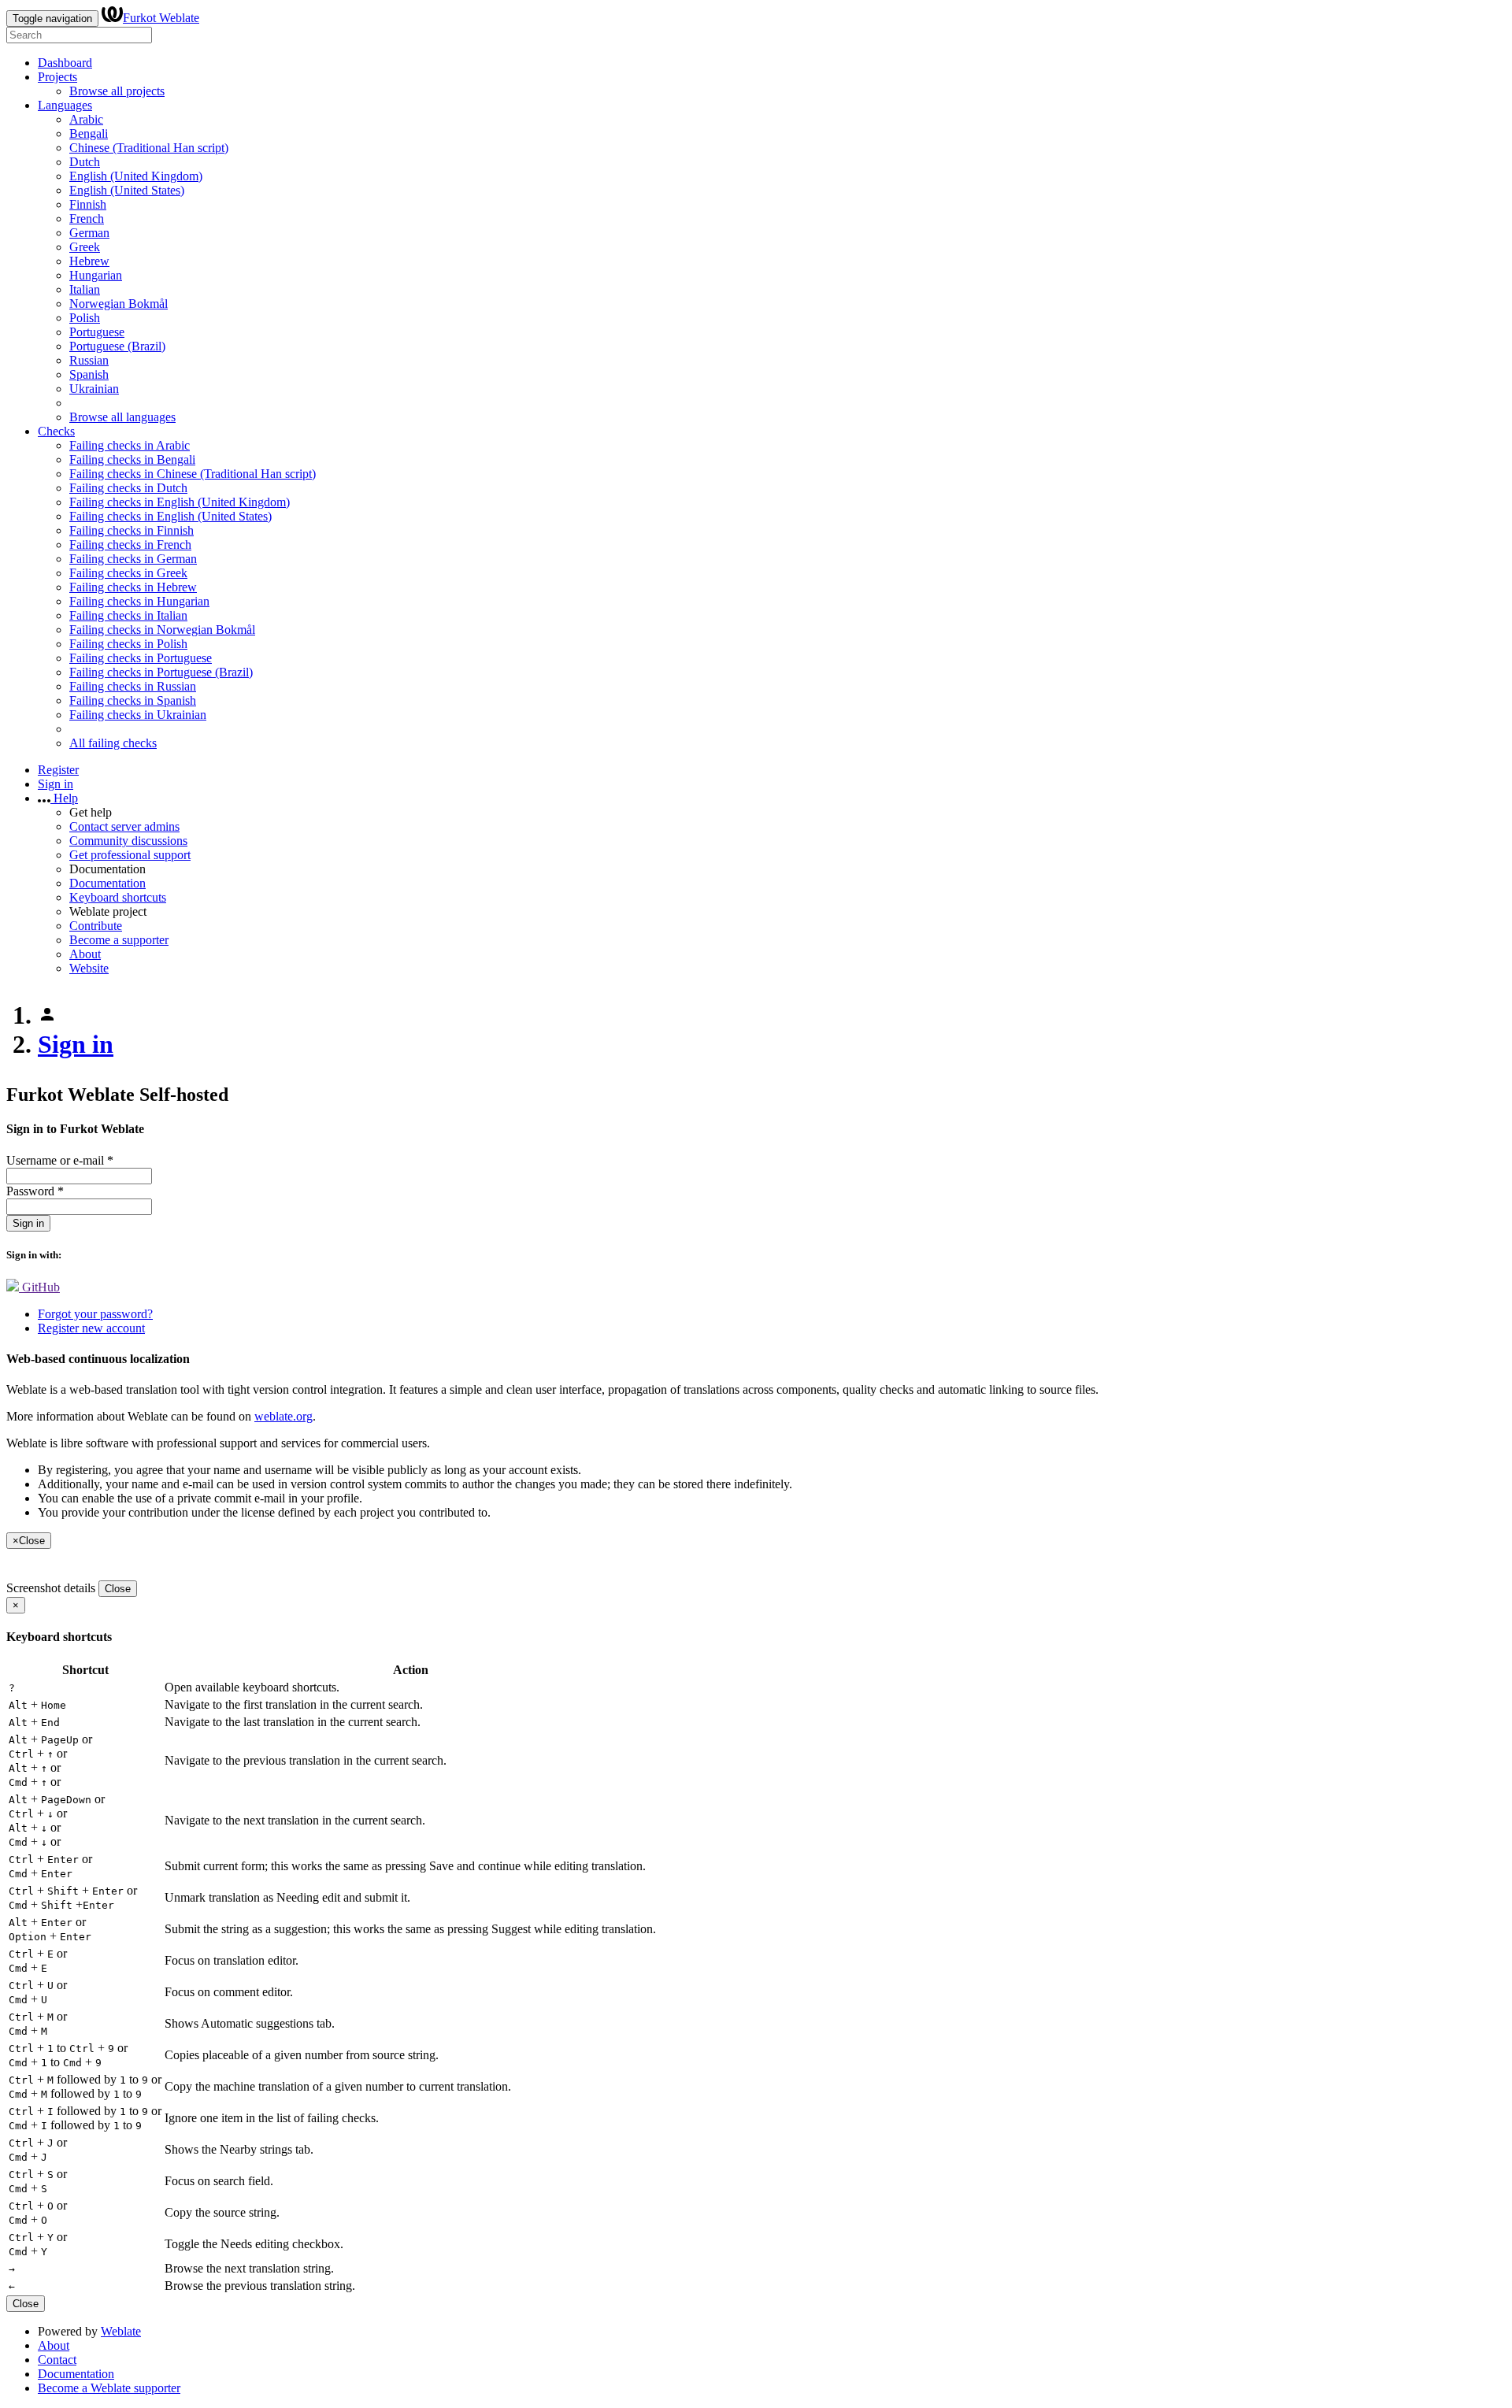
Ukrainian (94, 389)
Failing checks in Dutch (128, 488)
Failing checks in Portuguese (141, 658)
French (87, 219)
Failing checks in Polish (128, 644)
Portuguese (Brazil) (117, 346)
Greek (85, 247)
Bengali (89, 133)
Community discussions (128, 841)
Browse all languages (122, 417)
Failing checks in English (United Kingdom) (180, 502)
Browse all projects (117, 91)
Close (118, 1589)
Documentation (107, 883)
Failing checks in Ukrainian (138, 715)
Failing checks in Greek (128, 573)
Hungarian (96, 275)
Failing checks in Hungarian (139, 601)
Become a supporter (119, 940)
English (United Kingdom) (136, 176)
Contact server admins (124, 826)
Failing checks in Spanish (133, 700)
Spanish (89, 374)
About (85, 954)
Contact (57, 2360)
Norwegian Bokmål (119, 304)
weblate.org (283, 1416)
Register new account (91, 1328)
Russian (89, 360)
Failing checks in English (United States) (170, 516)
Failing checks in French (130, 545)
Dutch (85, 162)
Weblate (121, 2331)
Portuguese (97, 332)
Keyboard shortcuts (118, 897)
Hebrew (89, 261)
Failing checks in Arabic (130, 445)
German (89, 233)
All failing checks (113, 743)
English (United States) (127, 190)
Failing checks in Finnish (132, 530)
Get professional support (130, 855)
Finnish (88, 204)
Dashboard (65, 63)
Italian (85, 289)
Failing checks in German (133, 559)
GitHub (39, 1287)
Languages (65, 105)
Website (89, 968)
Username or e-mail (60, 1160)
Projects (57, 77)
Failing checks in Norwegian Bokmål (162, 630)
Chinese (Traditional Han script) (149, 148)
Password (35, 1191)
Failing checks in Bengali (132, 459)
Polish (85, 318)
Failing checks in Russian (133, 686)
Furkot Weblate (161, 18)
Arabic (86, 119)
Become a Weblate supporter (109, 2388)
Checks (56, 431)
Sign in (56, 784)
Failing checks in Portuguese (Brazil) (161, 672)
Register (58, 770)
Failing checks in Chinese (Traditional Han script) (193, 474)
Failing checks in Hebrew (133, 587)
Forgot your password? (95, 1314)
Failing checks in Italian (128, 615)
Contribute (96, 926)
